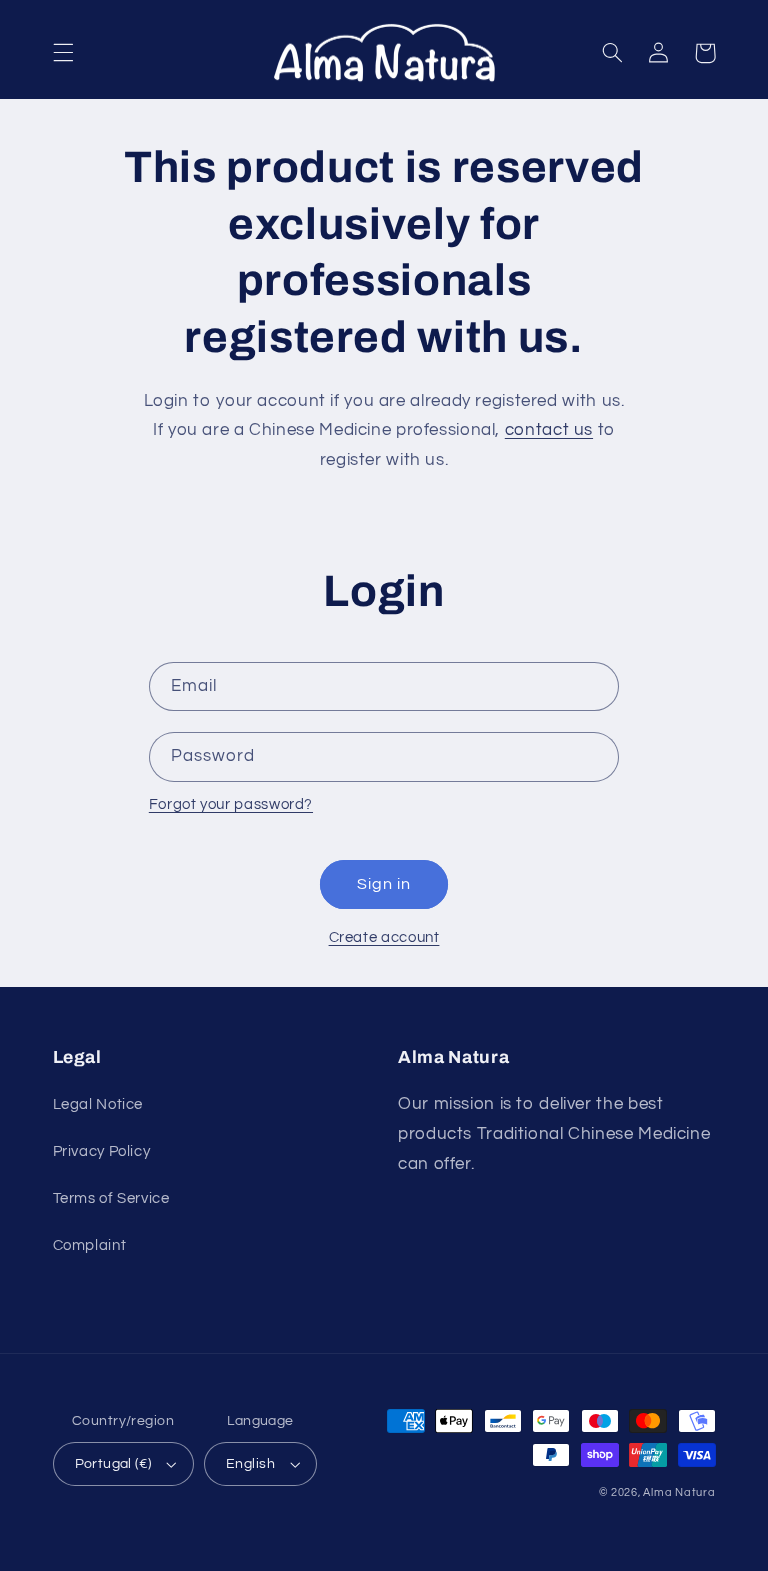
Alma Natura (679, 1492)
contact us (549, 430)
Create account (384, 937)
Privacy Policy (102, 1151)
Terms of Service (111, 1198)
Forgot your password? (231, 804)
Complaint (90, 1245)
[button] (63, 53)
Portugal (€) (113, 1464)
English (250, 1464)
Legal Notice (98, 1104)
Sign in (384, 884)
